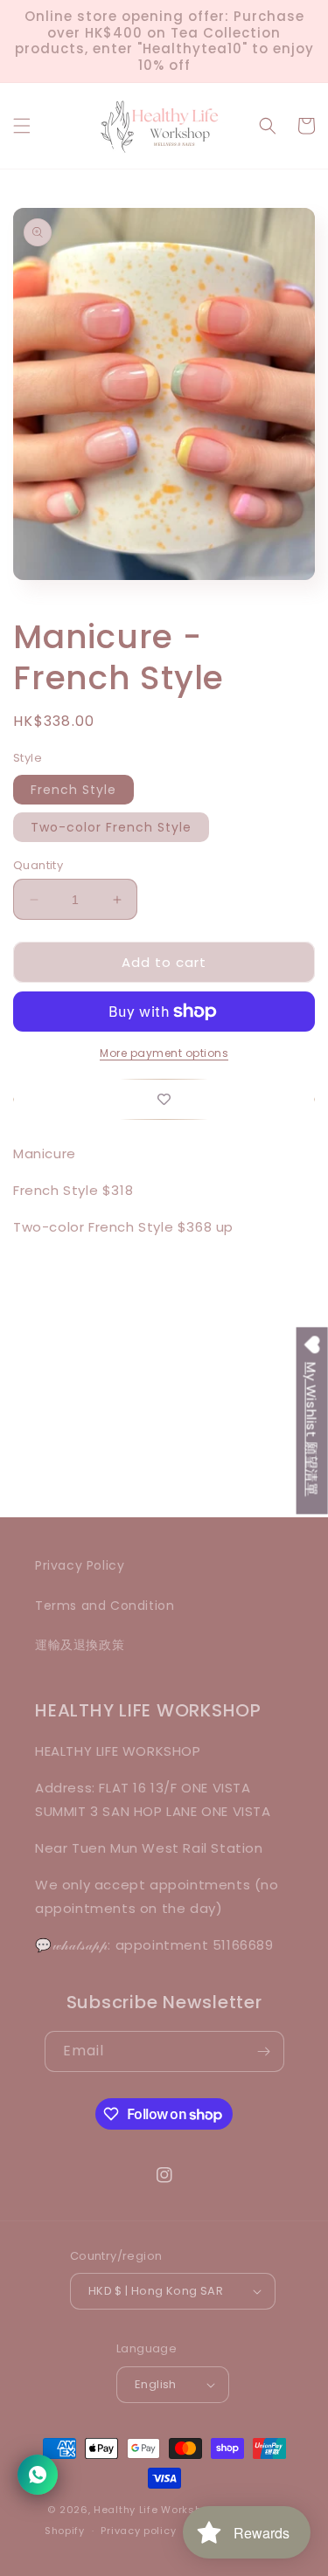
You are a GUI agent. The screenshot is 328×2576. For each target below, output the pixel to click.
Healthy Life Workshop (154, 2510)
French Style (73, 790)
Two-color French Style (111, 827)
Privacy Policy (80, 1565)
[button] (22, 126)
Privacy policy (138, 2531)
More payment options (164, 1053)
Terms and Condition (105, 1606)
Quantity (38, 865)
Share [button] (52, 1377)
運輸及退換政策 (80, 1645)
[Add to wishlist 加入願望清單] (164, 1099)
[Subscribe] (264, 2051)
